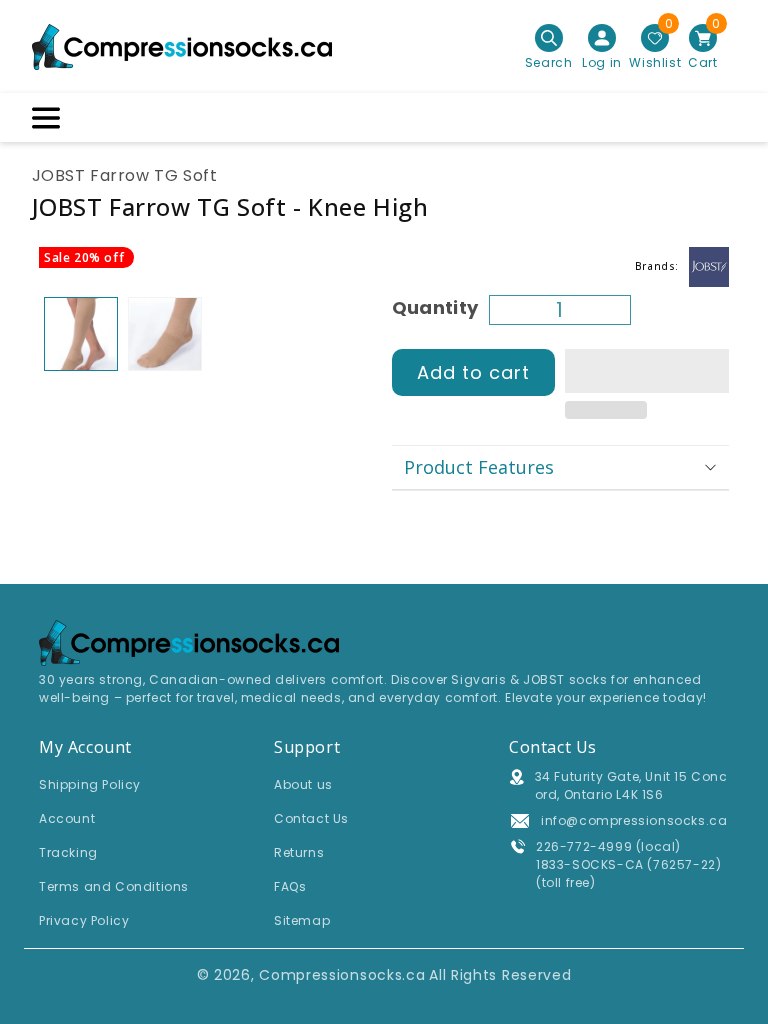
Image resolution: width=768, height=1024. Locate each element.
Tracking (68, 852)
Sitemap (302, 920)
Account (67, 818)
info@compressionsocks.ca (634, 820)
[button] (647, 372)
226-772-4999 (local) (608, 846)
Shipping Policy (90, 784)
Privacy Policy (84, 920)
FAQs (290, 886)
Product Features (479, 467)
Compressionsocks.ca (342, 975)
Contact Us (311, 818)
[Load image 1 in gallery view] (81, 334)
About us (303, 784)
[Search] (549, 38)
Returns (299, 852)
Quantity (435, 307)
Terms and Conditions (114, 886)
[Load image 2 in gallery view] (165, 334)
